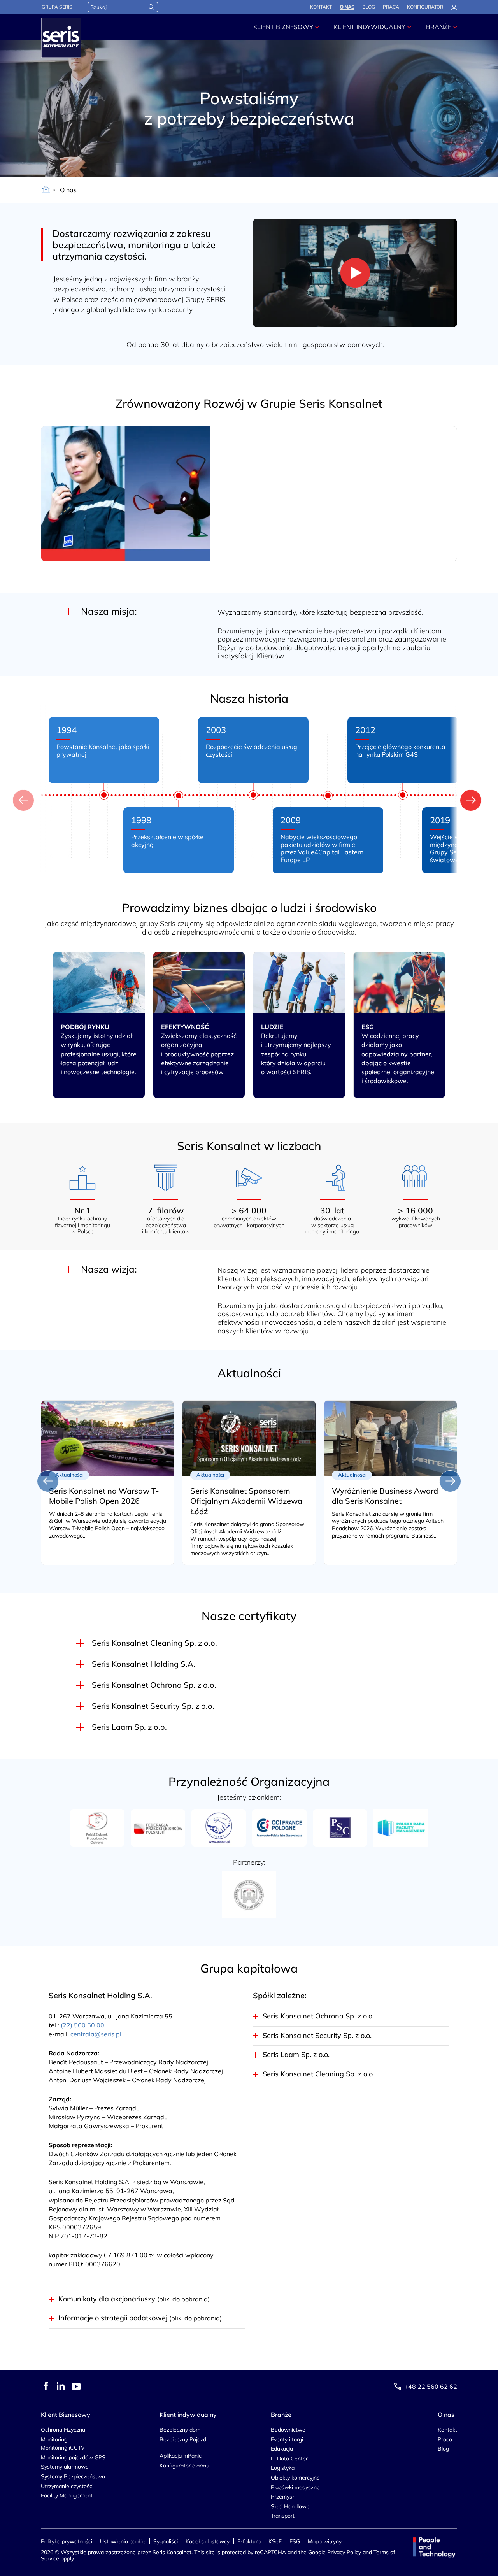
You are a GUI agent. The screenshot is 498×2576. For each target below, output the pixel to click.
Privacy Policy (344, 2552)
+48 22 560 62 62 (431, 2387)
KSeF (275, 2541)
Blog (369, 7)
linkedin (61, 2386)
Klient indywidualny (370, 27)
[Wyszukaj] (151, 7)
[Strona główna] (46, 190)
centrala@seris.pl (96, 2034)
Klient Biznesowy (283, 27)
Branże (439, 27)
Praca (391, 7)
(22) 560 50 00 (82, 2025)
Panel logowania (454, 7)
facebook (46, 2386)
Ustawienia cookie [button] (123, 2541)
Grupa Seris (57, 7)
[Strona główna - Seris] (61, 38)
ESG (295, 2541)
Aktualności (249, 1373)
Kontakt (321, 7)
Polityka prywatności (67, 2541)
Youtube (76, 2387)
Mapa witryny (325, 2541)
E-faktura (249, 2541)
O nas (347, 7)
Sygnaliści (166, 2541)
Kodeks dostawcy (208, 2541)
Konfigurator (425, 7)
